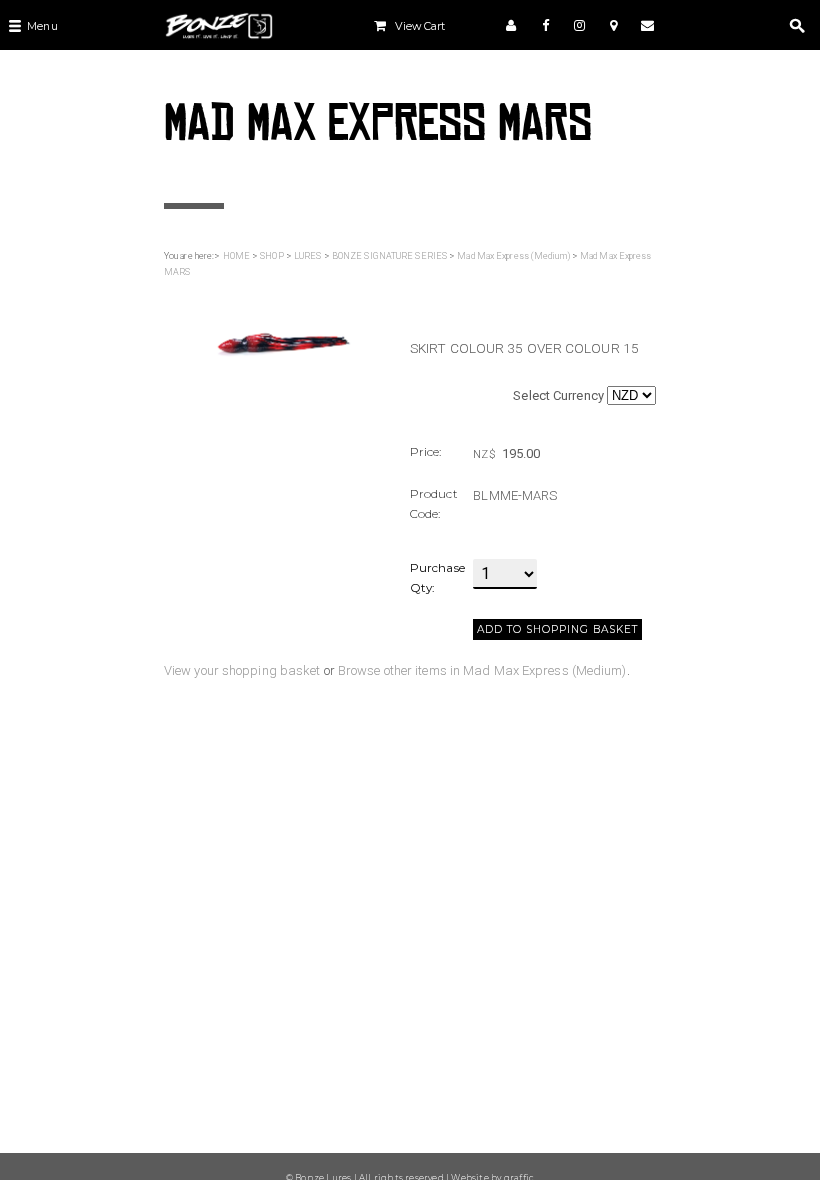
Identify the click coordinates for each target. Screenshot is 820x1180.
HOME (236, 256)
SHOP (271, 256)
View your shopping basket (242, 670)
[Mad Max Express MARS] (277, 339)
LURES (308, 256)
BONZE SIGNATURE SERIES (389, 256)
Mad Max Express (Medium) (513, 256)
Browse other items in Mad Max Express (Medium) (482, 670)
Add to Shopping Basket (557, 629)
